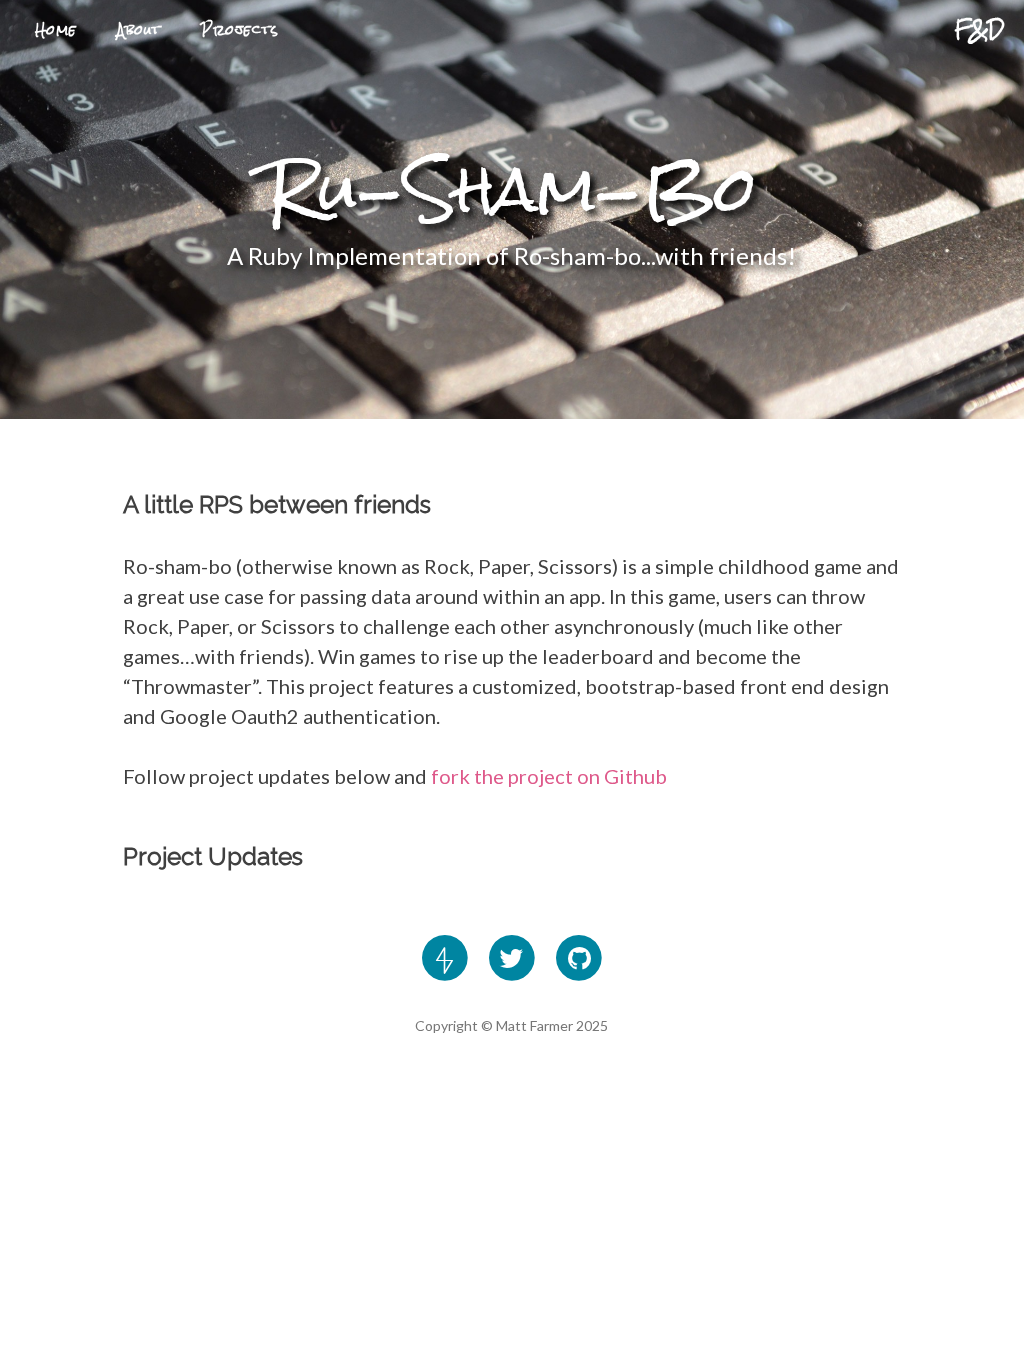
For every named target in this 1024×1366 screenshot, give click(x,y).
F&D (979, 29)
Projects (240, 30)
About (139, 30)
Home (56, 30)
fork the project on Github (549, 776)
